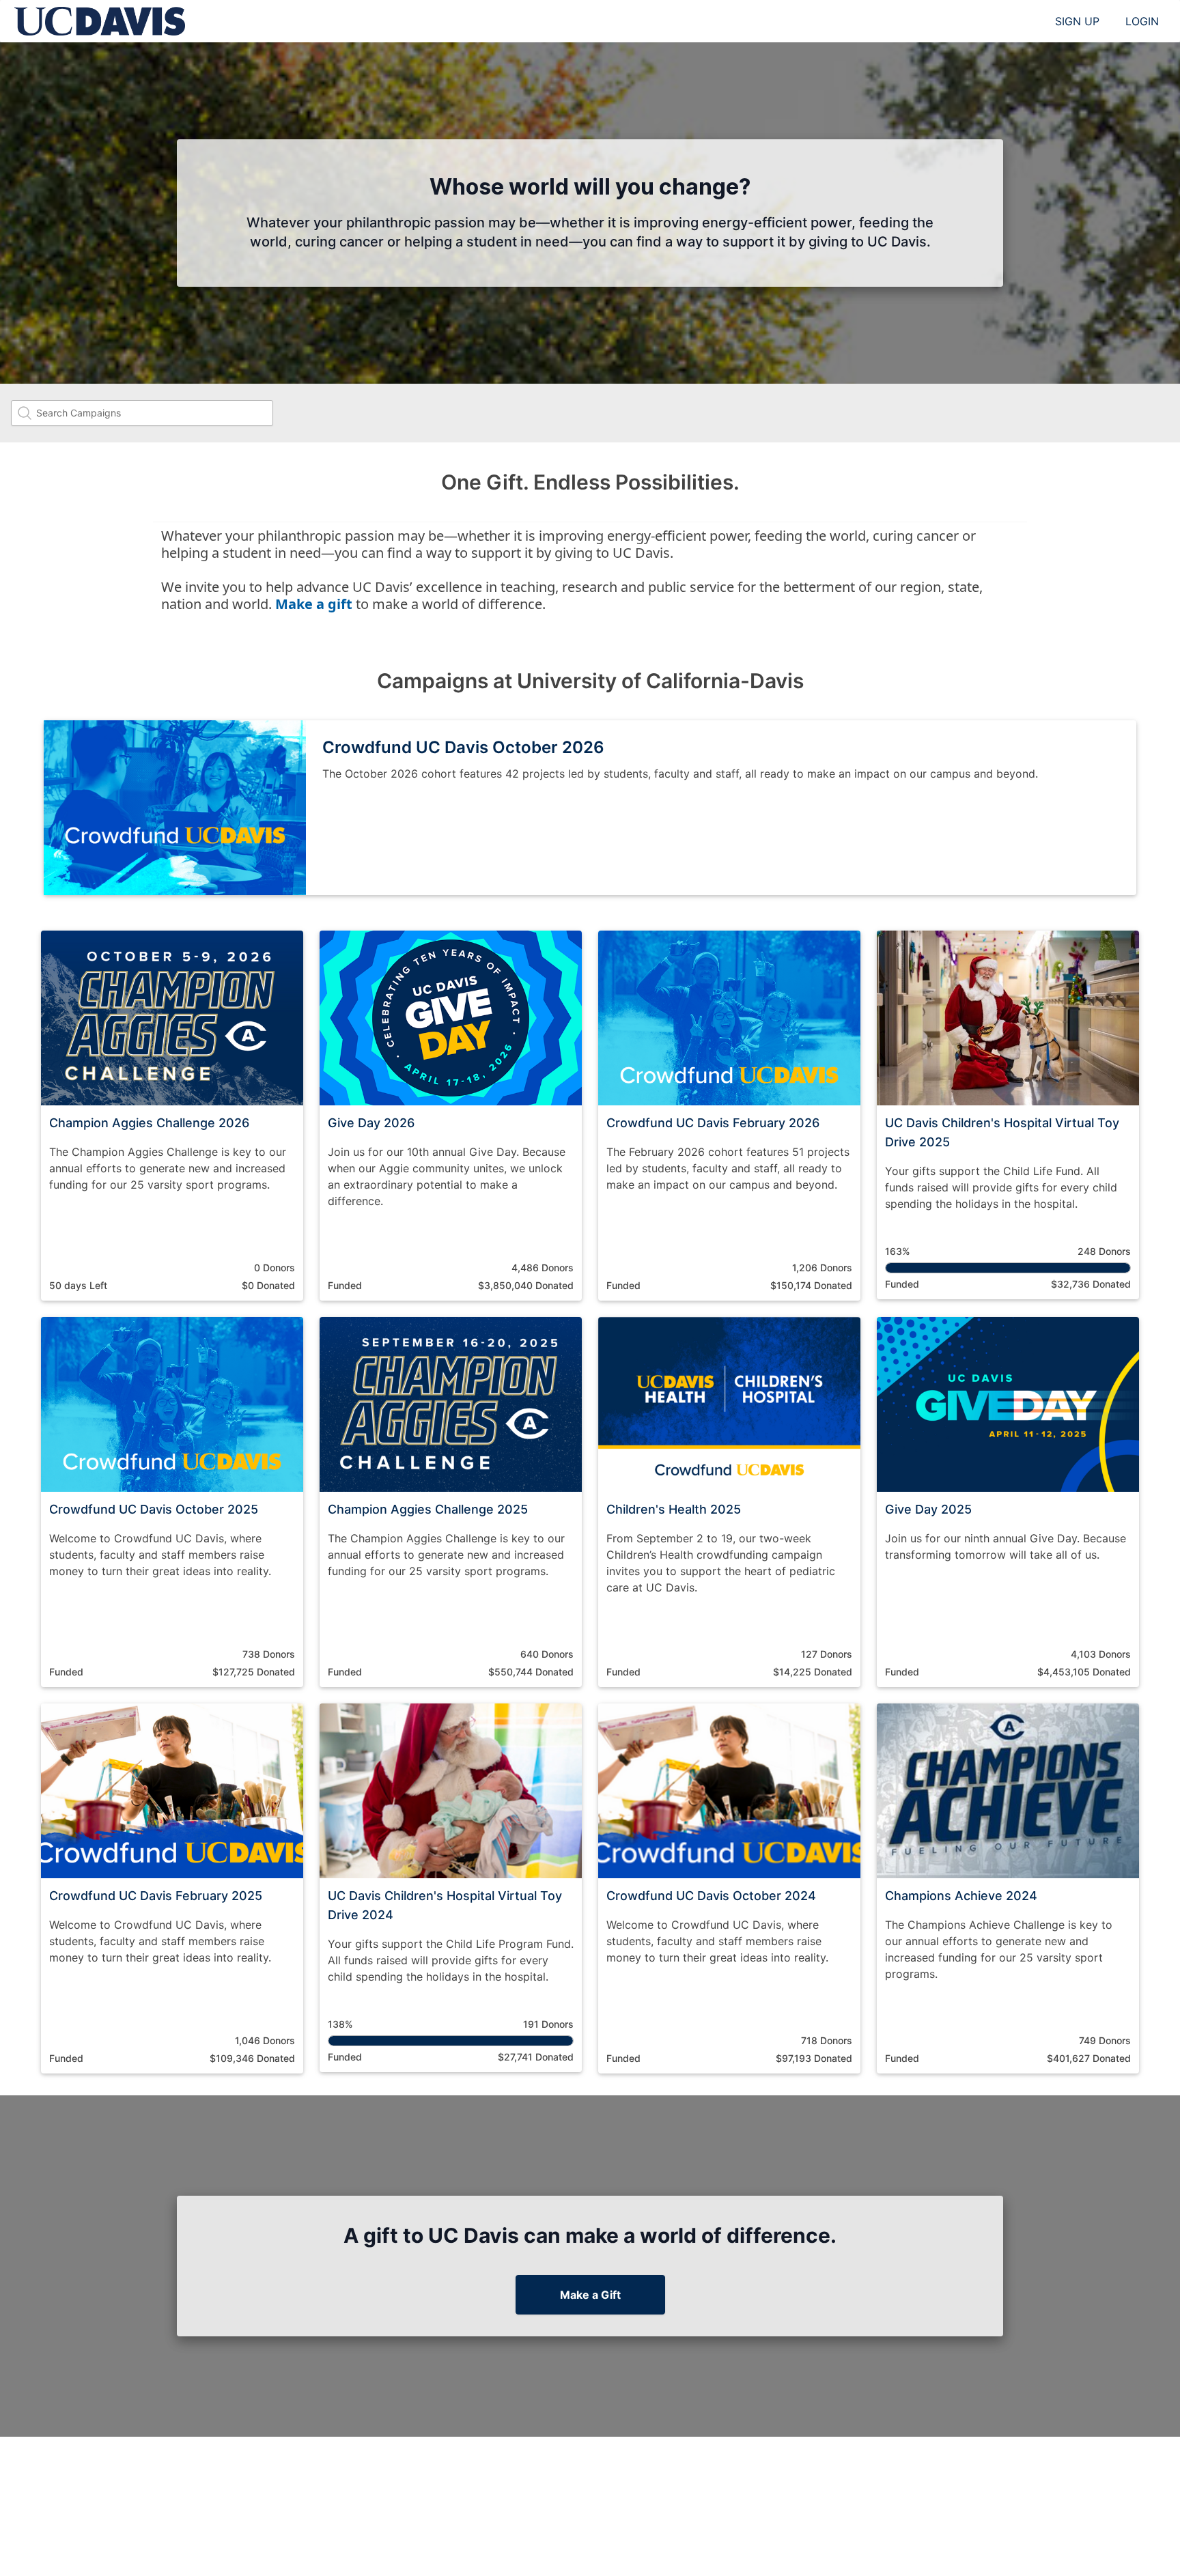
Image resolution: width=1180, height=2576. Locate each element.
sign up (1077, 21)
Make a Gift (590, 2295)
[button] (172, 1116)
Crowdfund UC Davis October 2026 (463, 747)
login (1142, 21)
